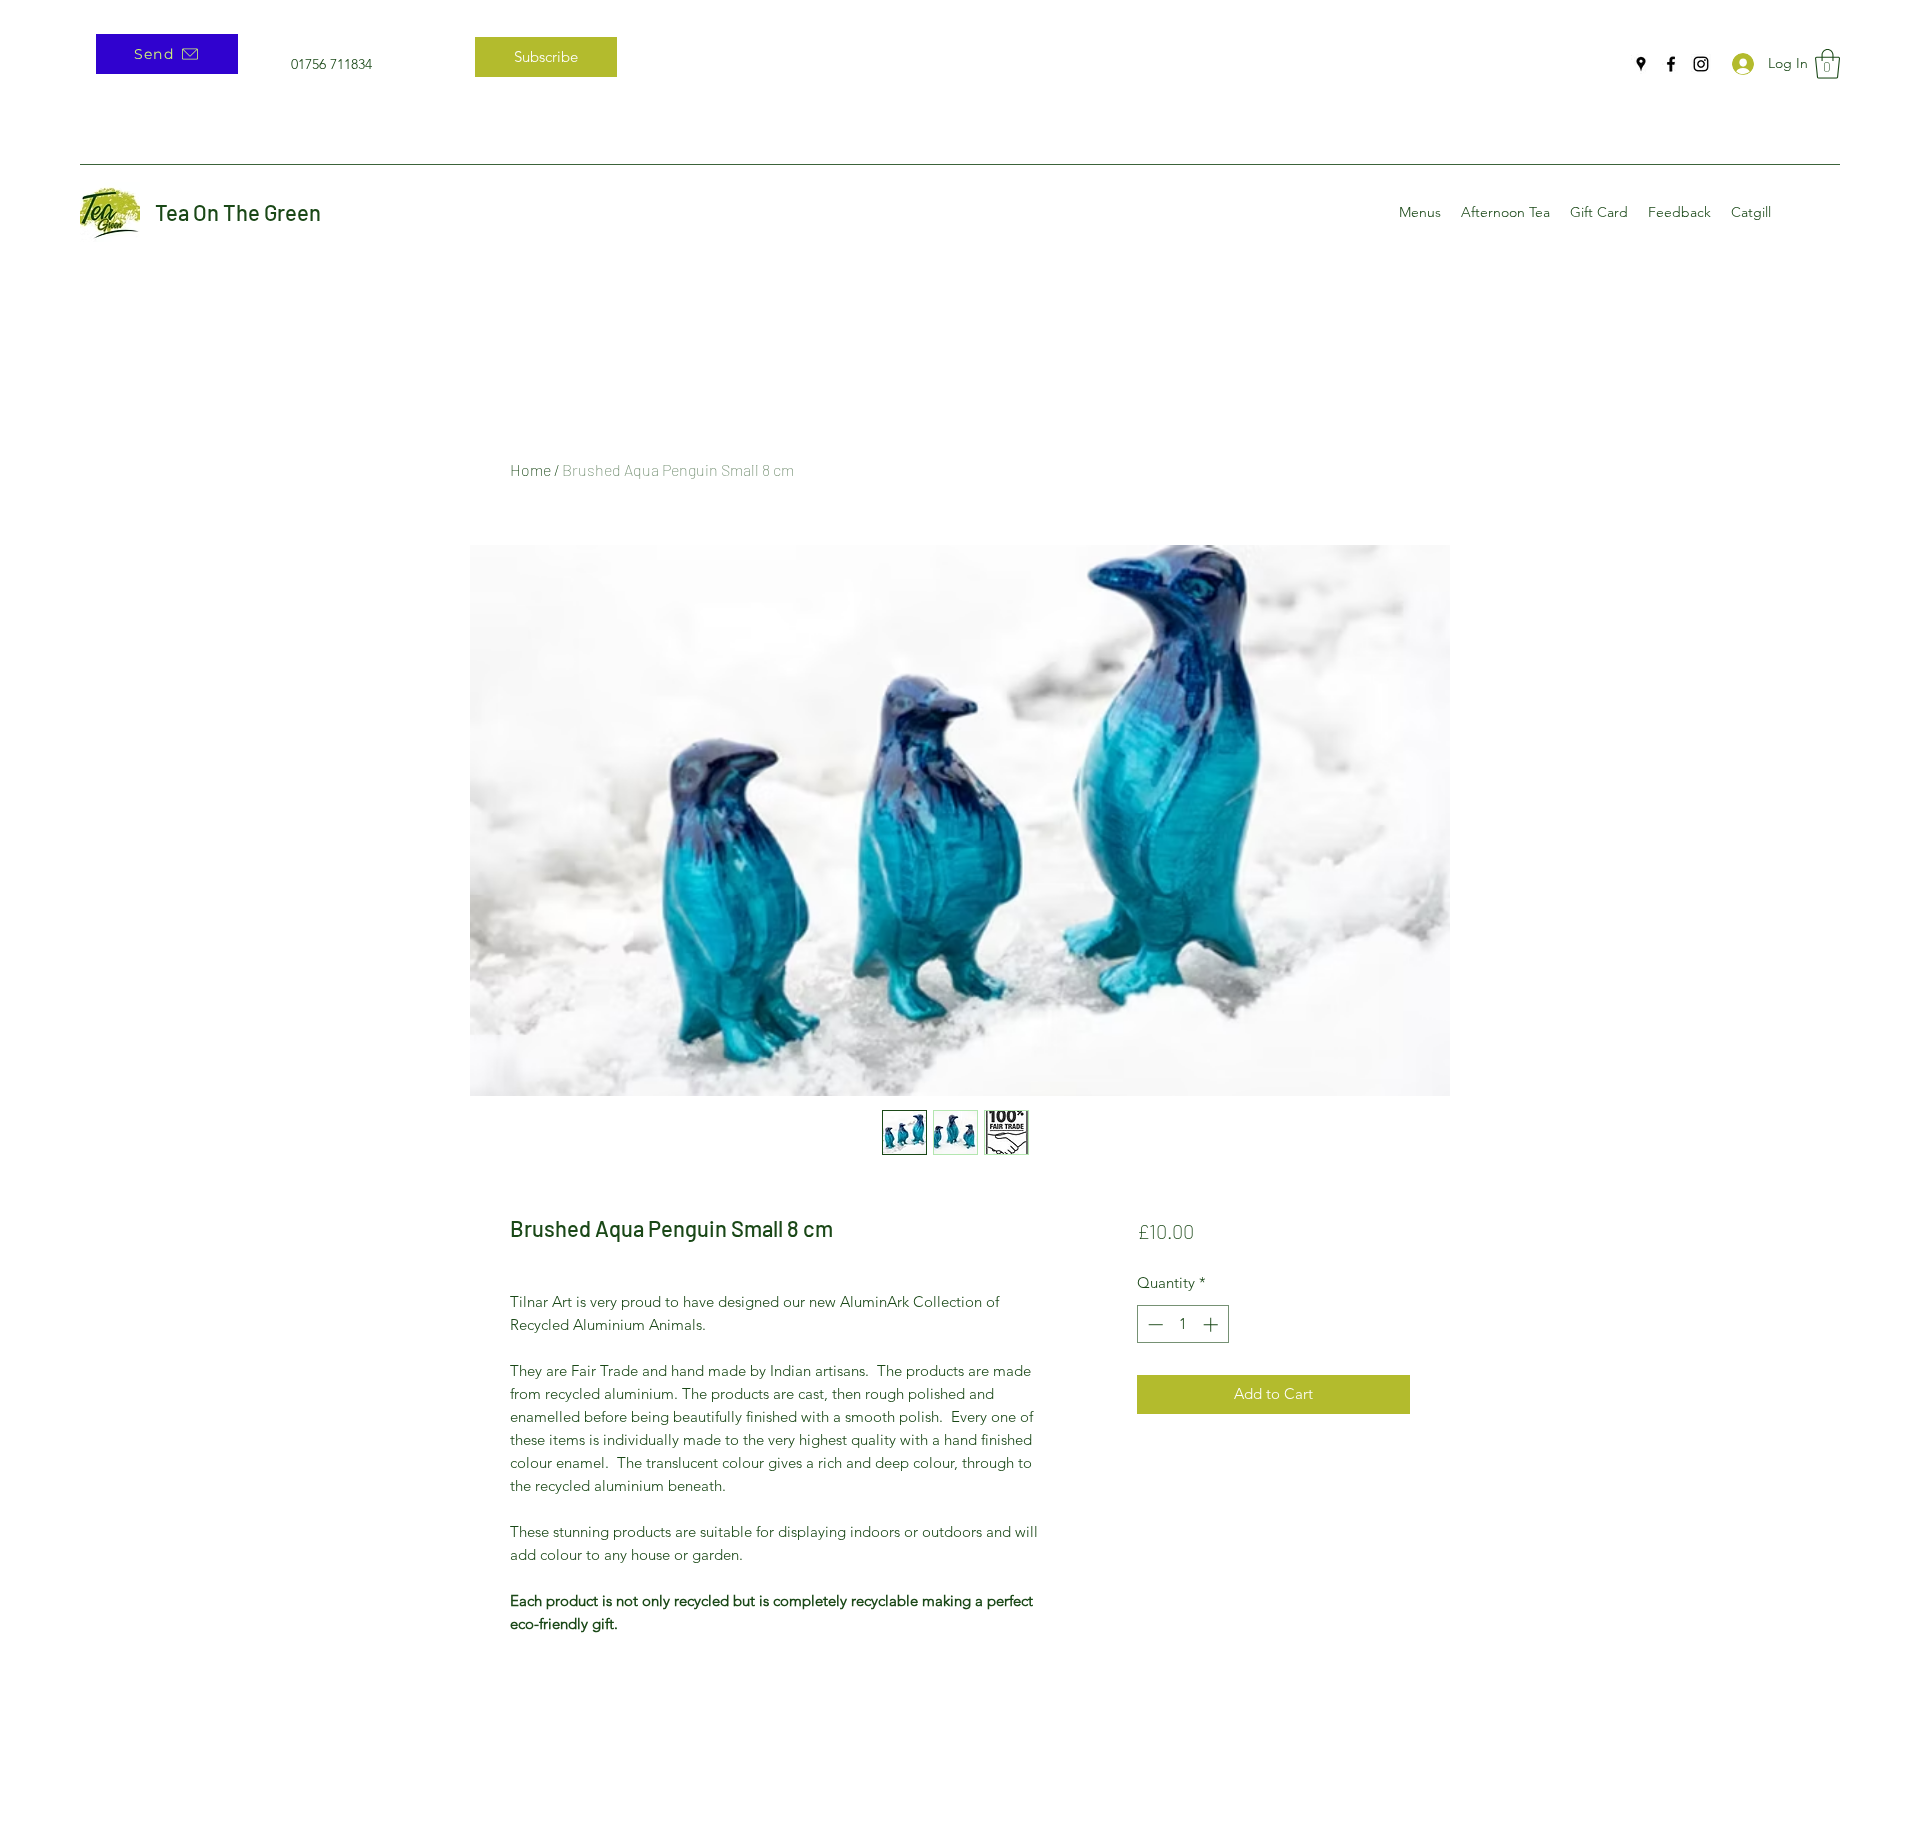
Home (530, 469)
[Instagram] (1701, 64)
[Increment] (1212, 1324)
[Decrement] (1153, 1324)
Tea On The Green (238, 212)
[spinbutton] (1182, 1324)
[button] (1827, 64)
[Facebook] (1671, 64)
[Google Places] (1641, 64)
